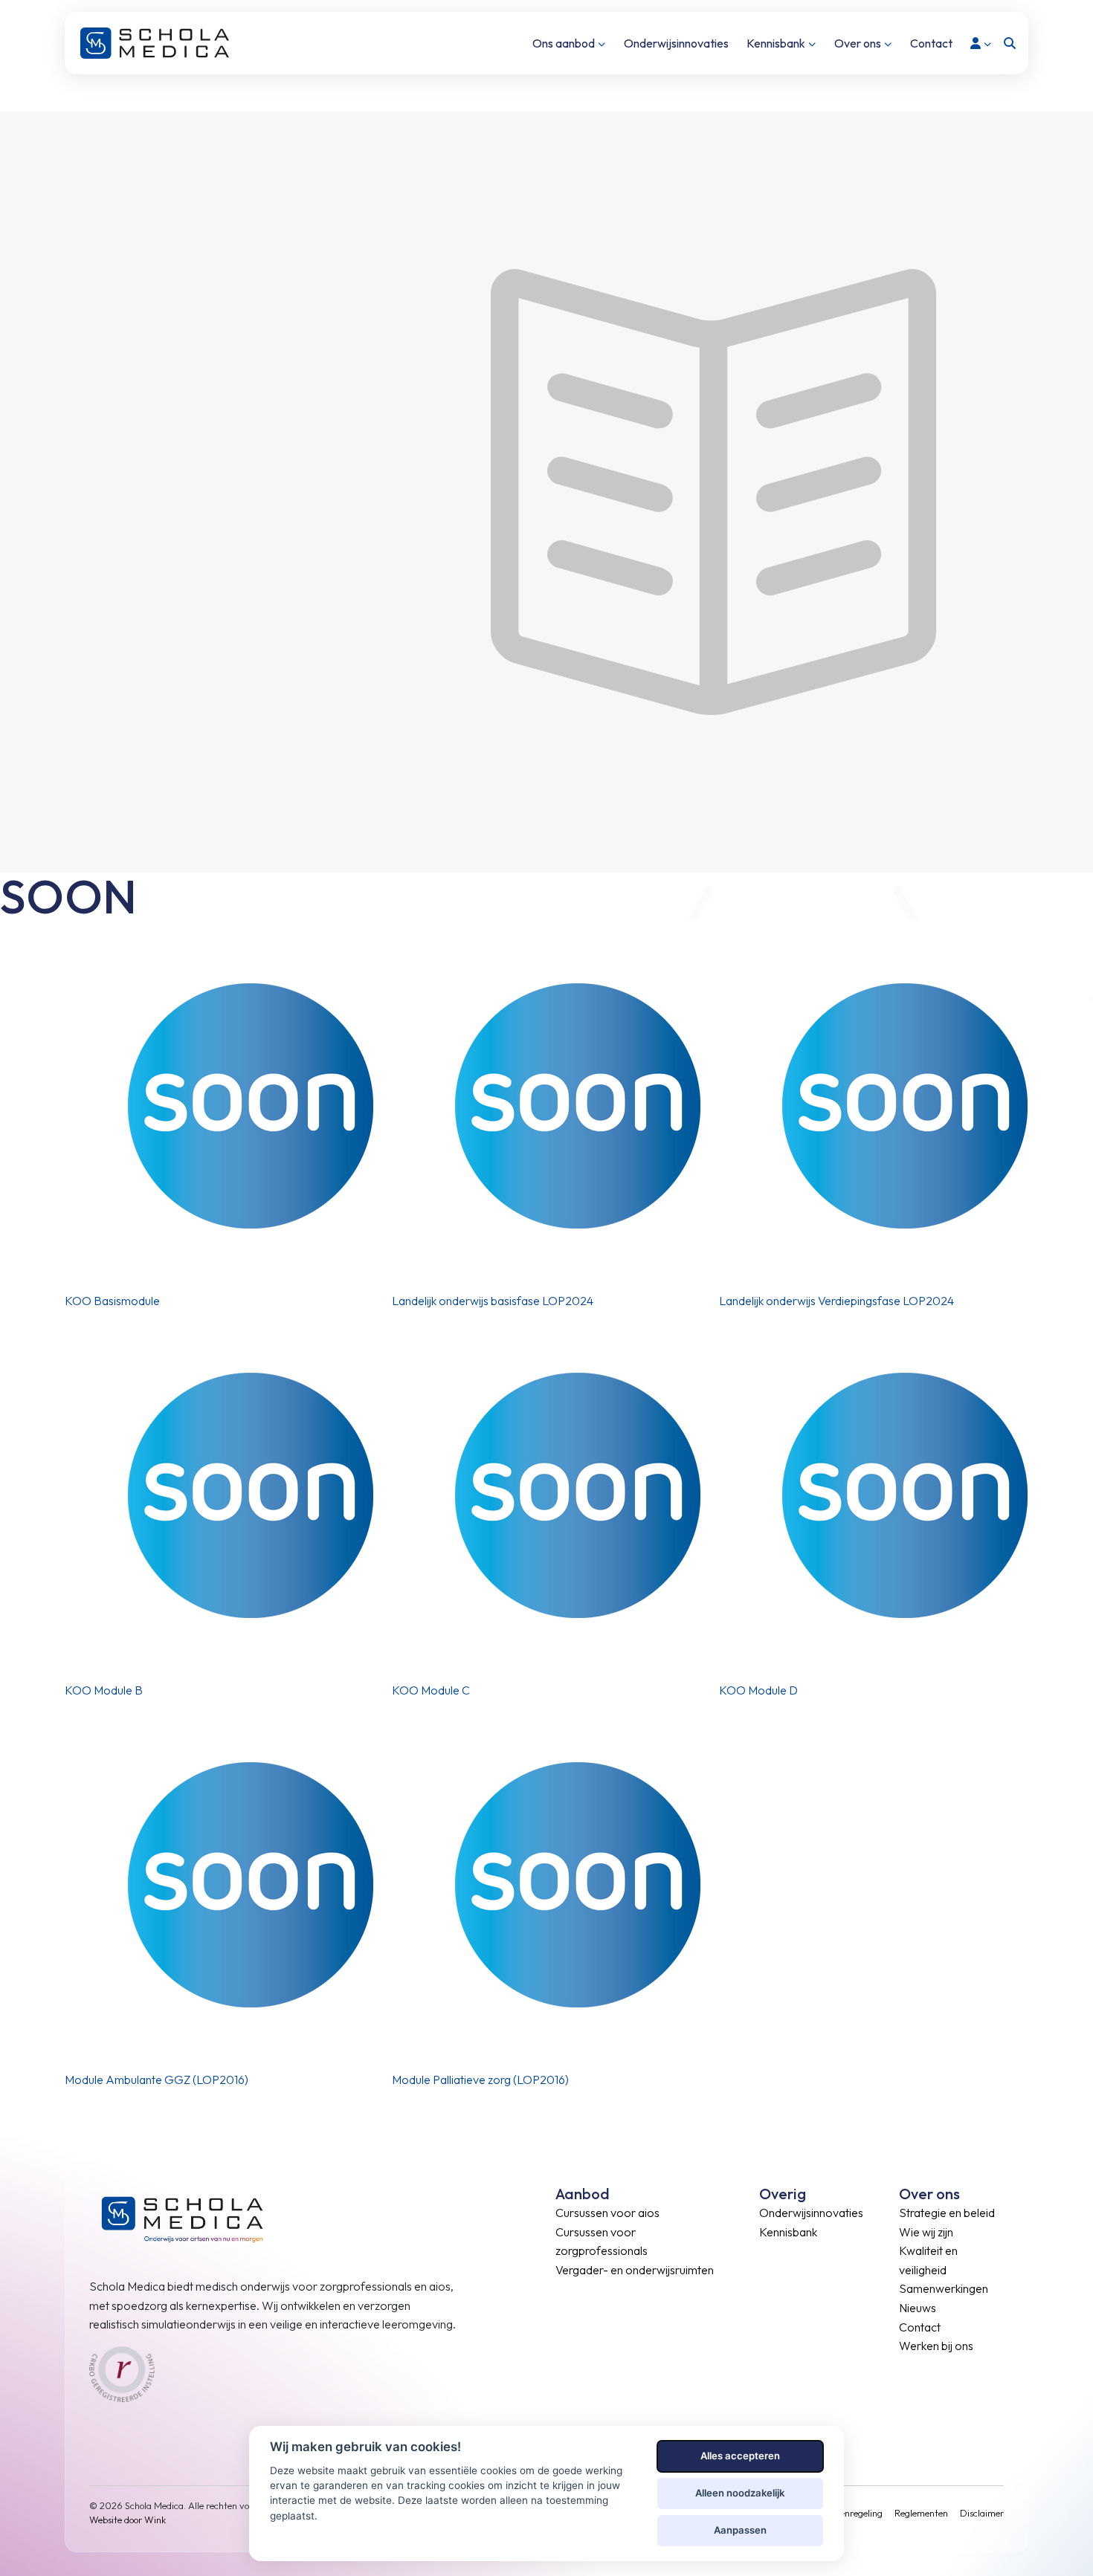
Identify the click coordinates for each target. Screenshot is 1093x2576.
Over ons (858, 43)
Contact (931, 43)
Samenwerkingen (944, 2288)
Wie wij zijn (926, 2232)
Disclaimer (982, 2513)
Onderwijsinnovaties (676, 43)
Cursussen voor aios (607, 2213)
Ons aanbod (564, 43)
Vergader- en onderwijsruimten (635, 2270)
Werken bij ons (936, 2346)
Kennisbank (776, 43)
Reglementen (921, 2513)
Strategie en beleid (947, 2213)
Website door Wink (128, 2520)
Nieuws (918, 2308)
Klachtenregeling (848, 2513)
